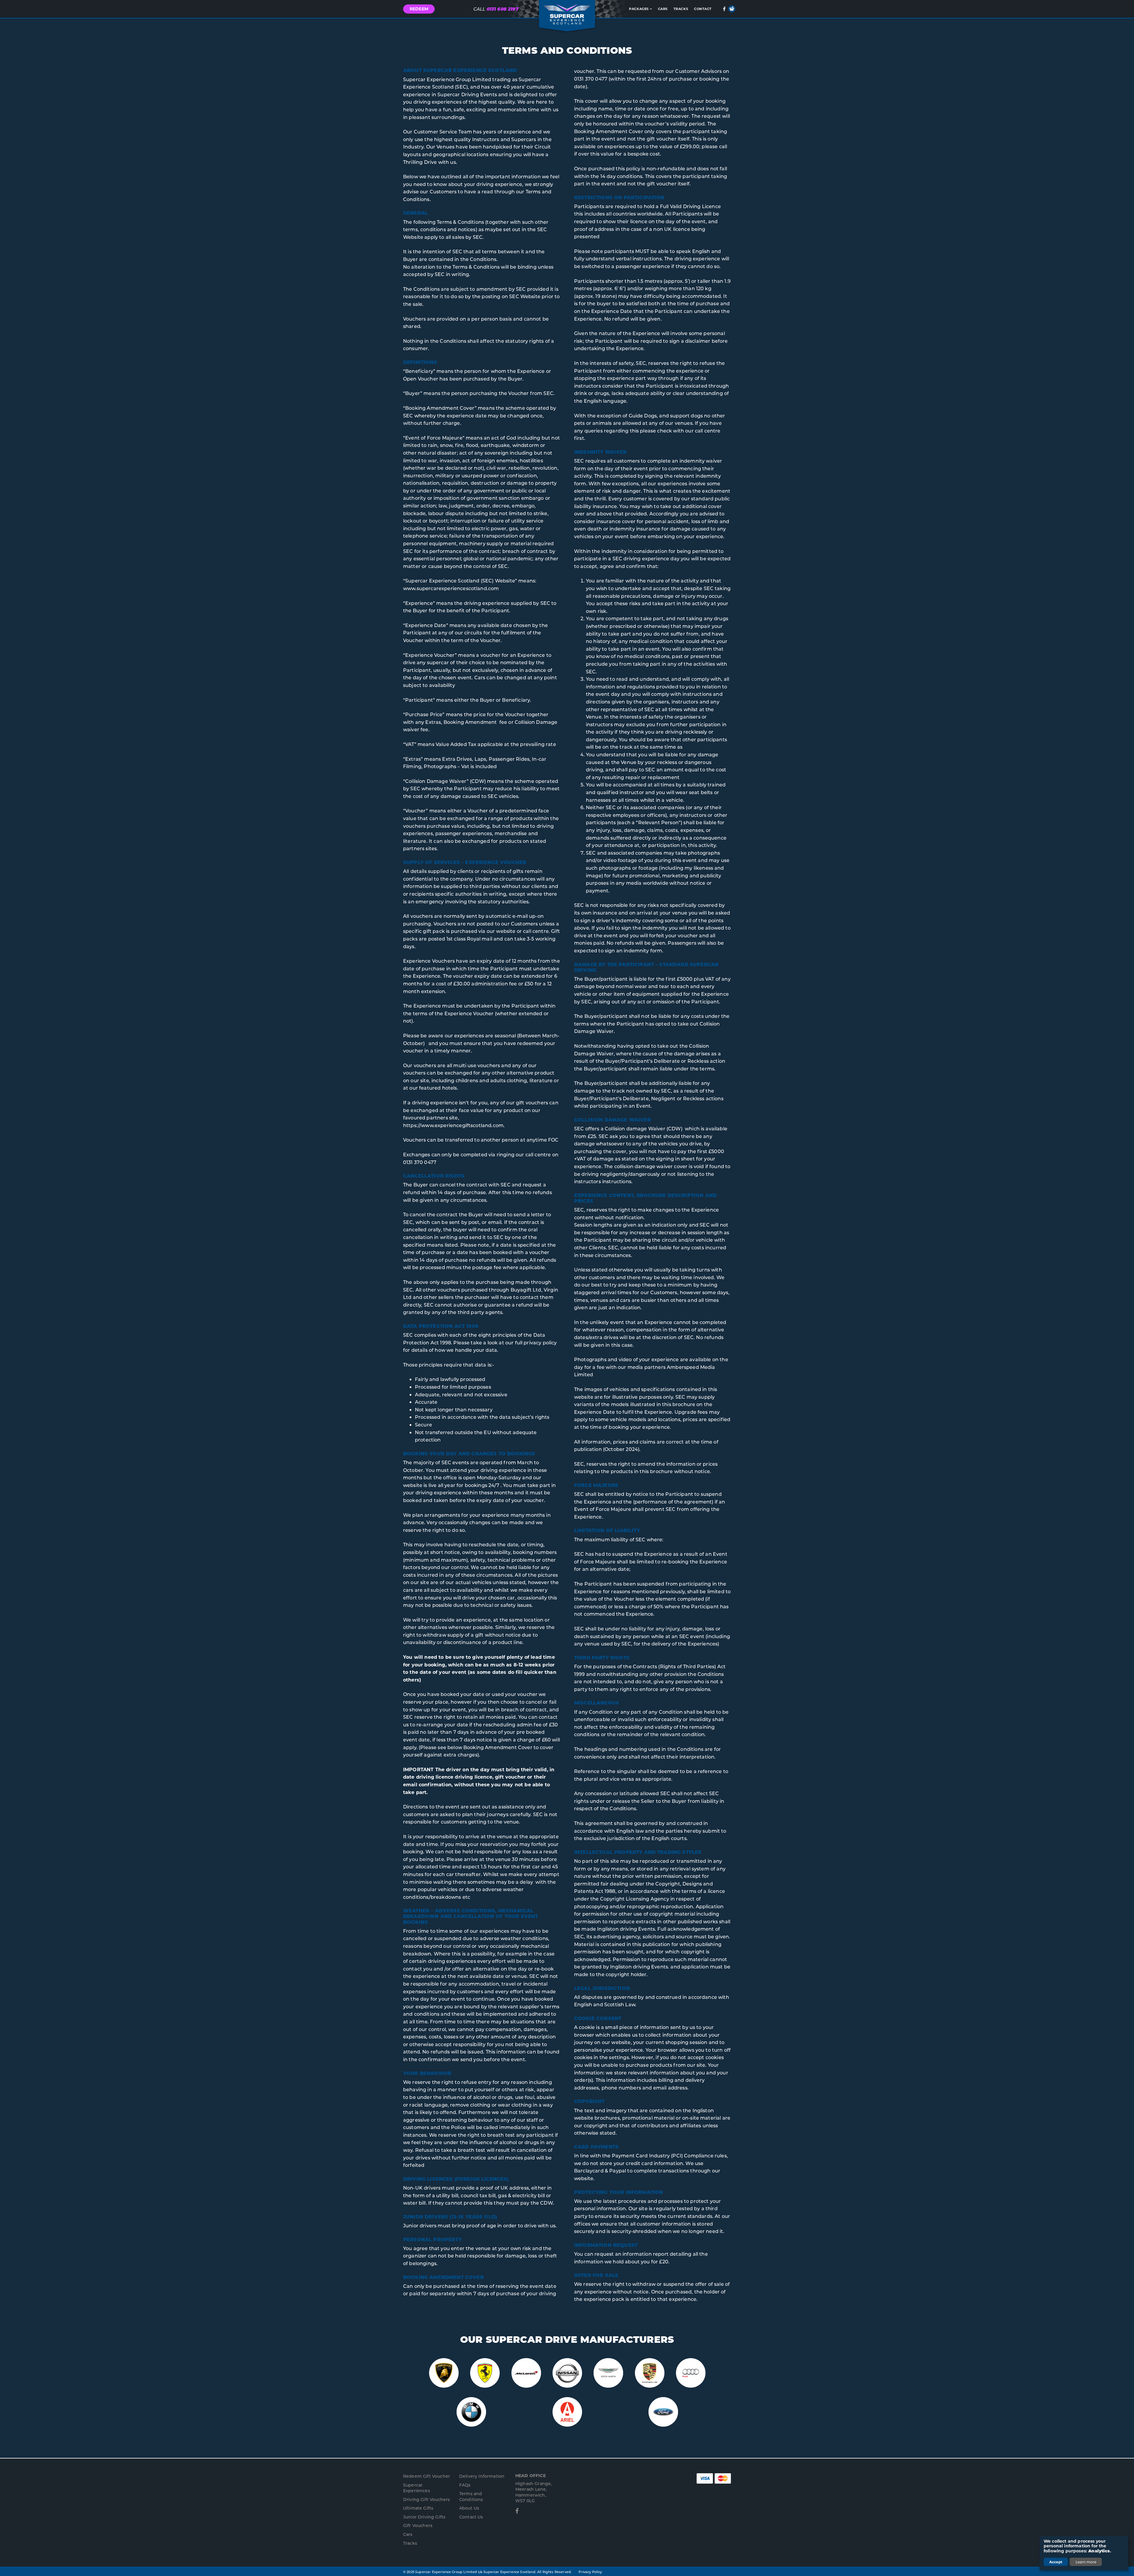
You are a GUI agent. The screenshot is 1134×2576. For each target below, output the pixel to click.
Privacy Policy (590, 2572)
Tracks (681, 9)
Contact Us (471, 2517)
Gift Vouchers (418, 2525)
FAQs (465, 2485)
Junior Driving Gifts (424, 2517)
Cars (663, 9)
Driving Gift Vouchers (426, 2499)
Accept (1056, 2562)
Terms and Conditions (471, 2496)
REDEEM (419, 9)
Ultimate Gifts (418, 2508)
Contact (703, 9)
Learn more (1086, 2562)
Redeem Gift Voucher (427, 2476)
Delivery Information (482, 2476)
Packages (639, 9)
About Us (469, 2508)
